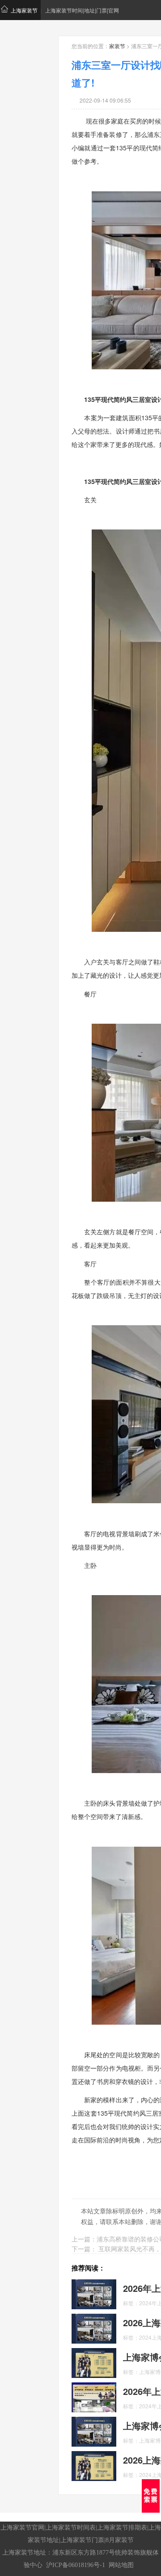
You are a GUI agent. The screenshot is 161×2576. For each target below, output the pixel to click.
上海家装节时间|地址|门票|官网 (82, 10)
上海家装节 (24, 10)
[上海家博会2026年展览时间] (94, 2362)
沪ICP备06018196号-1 (76, 2565)
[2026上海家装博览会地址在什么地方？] (94, 2328)
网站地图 (121, 2565)
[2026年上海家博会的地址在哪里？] (94, 2396)
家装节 (117, 46)
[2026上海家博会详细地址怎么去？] (94, 2465)
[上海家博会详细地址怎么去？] (94, 2431)
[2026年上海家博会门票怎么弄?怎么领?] (94, 2293)
